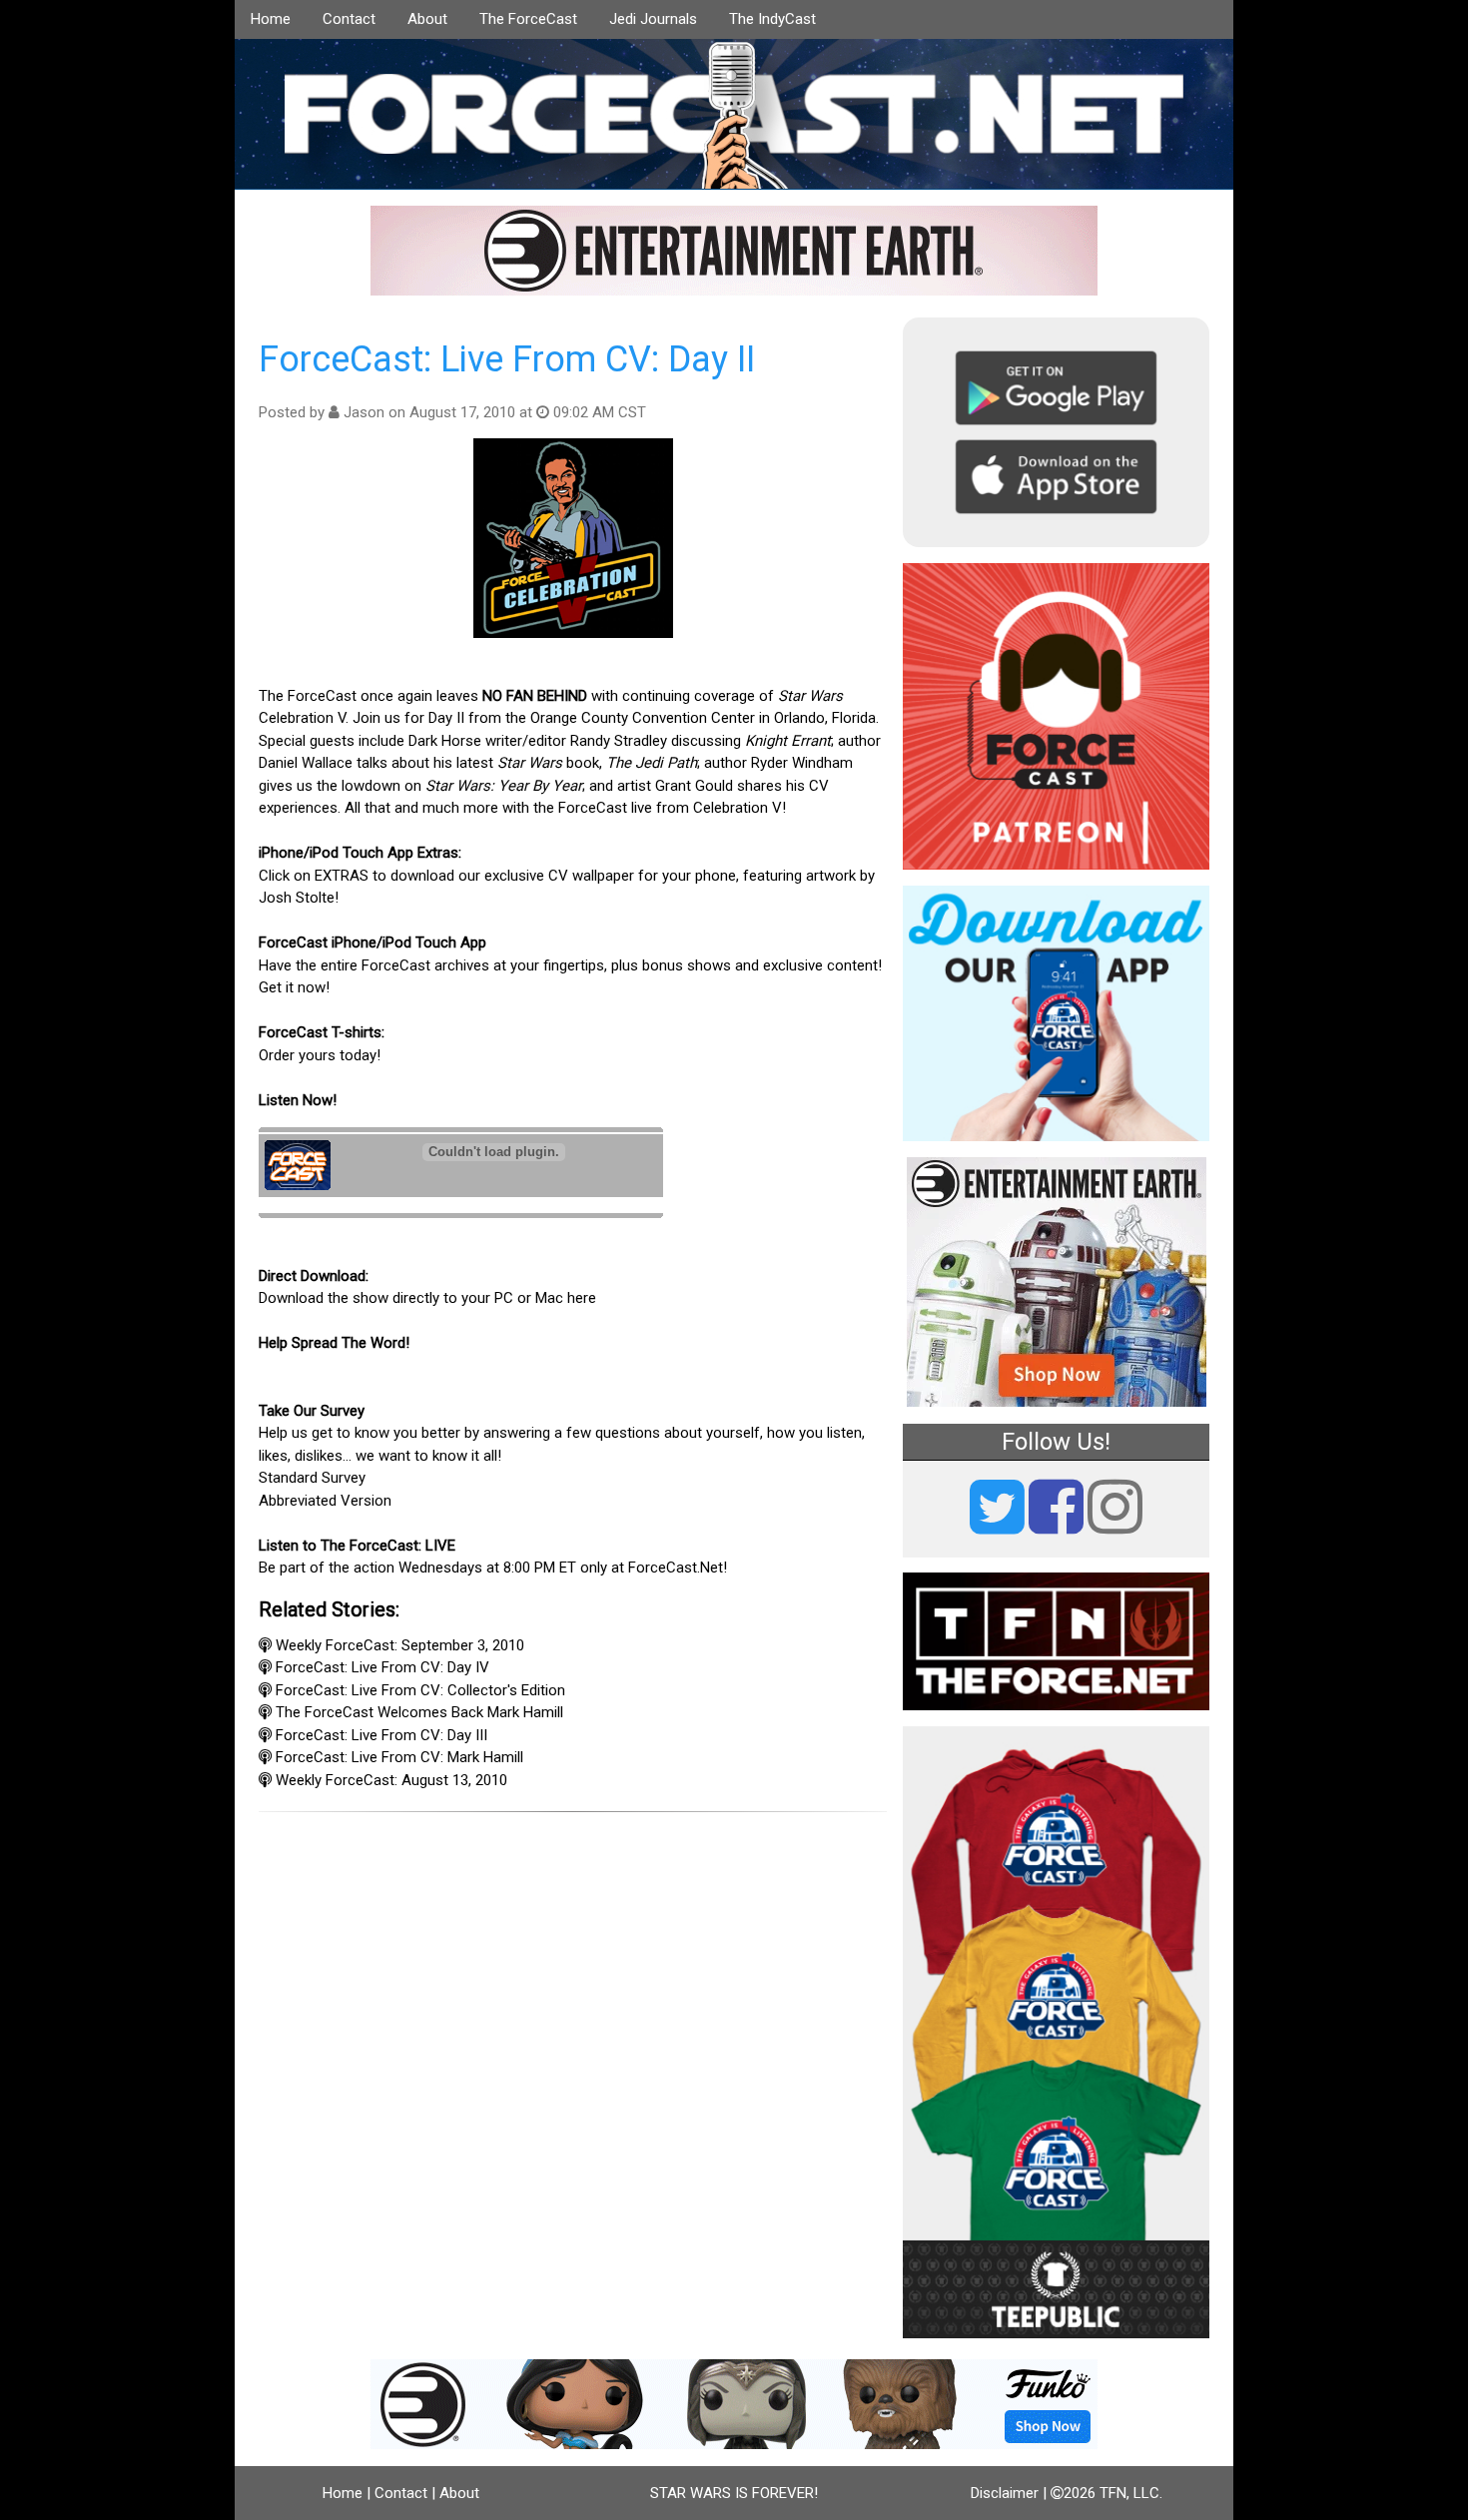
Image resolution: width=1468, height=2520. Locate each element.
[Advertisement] (573, 1943)
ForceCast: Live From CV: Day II (507, 359)
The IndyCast (772, 19)
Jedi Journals (653, 19)
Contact (349, 19)
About (427, 19)
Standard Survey (312, 1478)
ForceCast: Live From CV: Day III (381, 1735)
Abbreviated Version (325, 1501)
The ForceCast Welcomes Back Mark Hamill (419, 1712)
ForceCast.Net (676, 1568)
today (358, 1055)
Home (271, 19)
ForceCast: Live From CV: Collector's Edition (420, 1690)
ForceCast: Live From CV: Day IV (382, 1667)
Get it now (292, 987)
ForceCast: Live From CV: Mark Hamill (399, 1757)
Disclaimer (1005, 2493)
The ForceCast (528, 19)
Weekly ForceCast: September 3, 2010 (400, 1645)
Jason (364, 412)
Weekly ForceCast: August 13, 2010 (391, 1780)
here (582, 1298)
